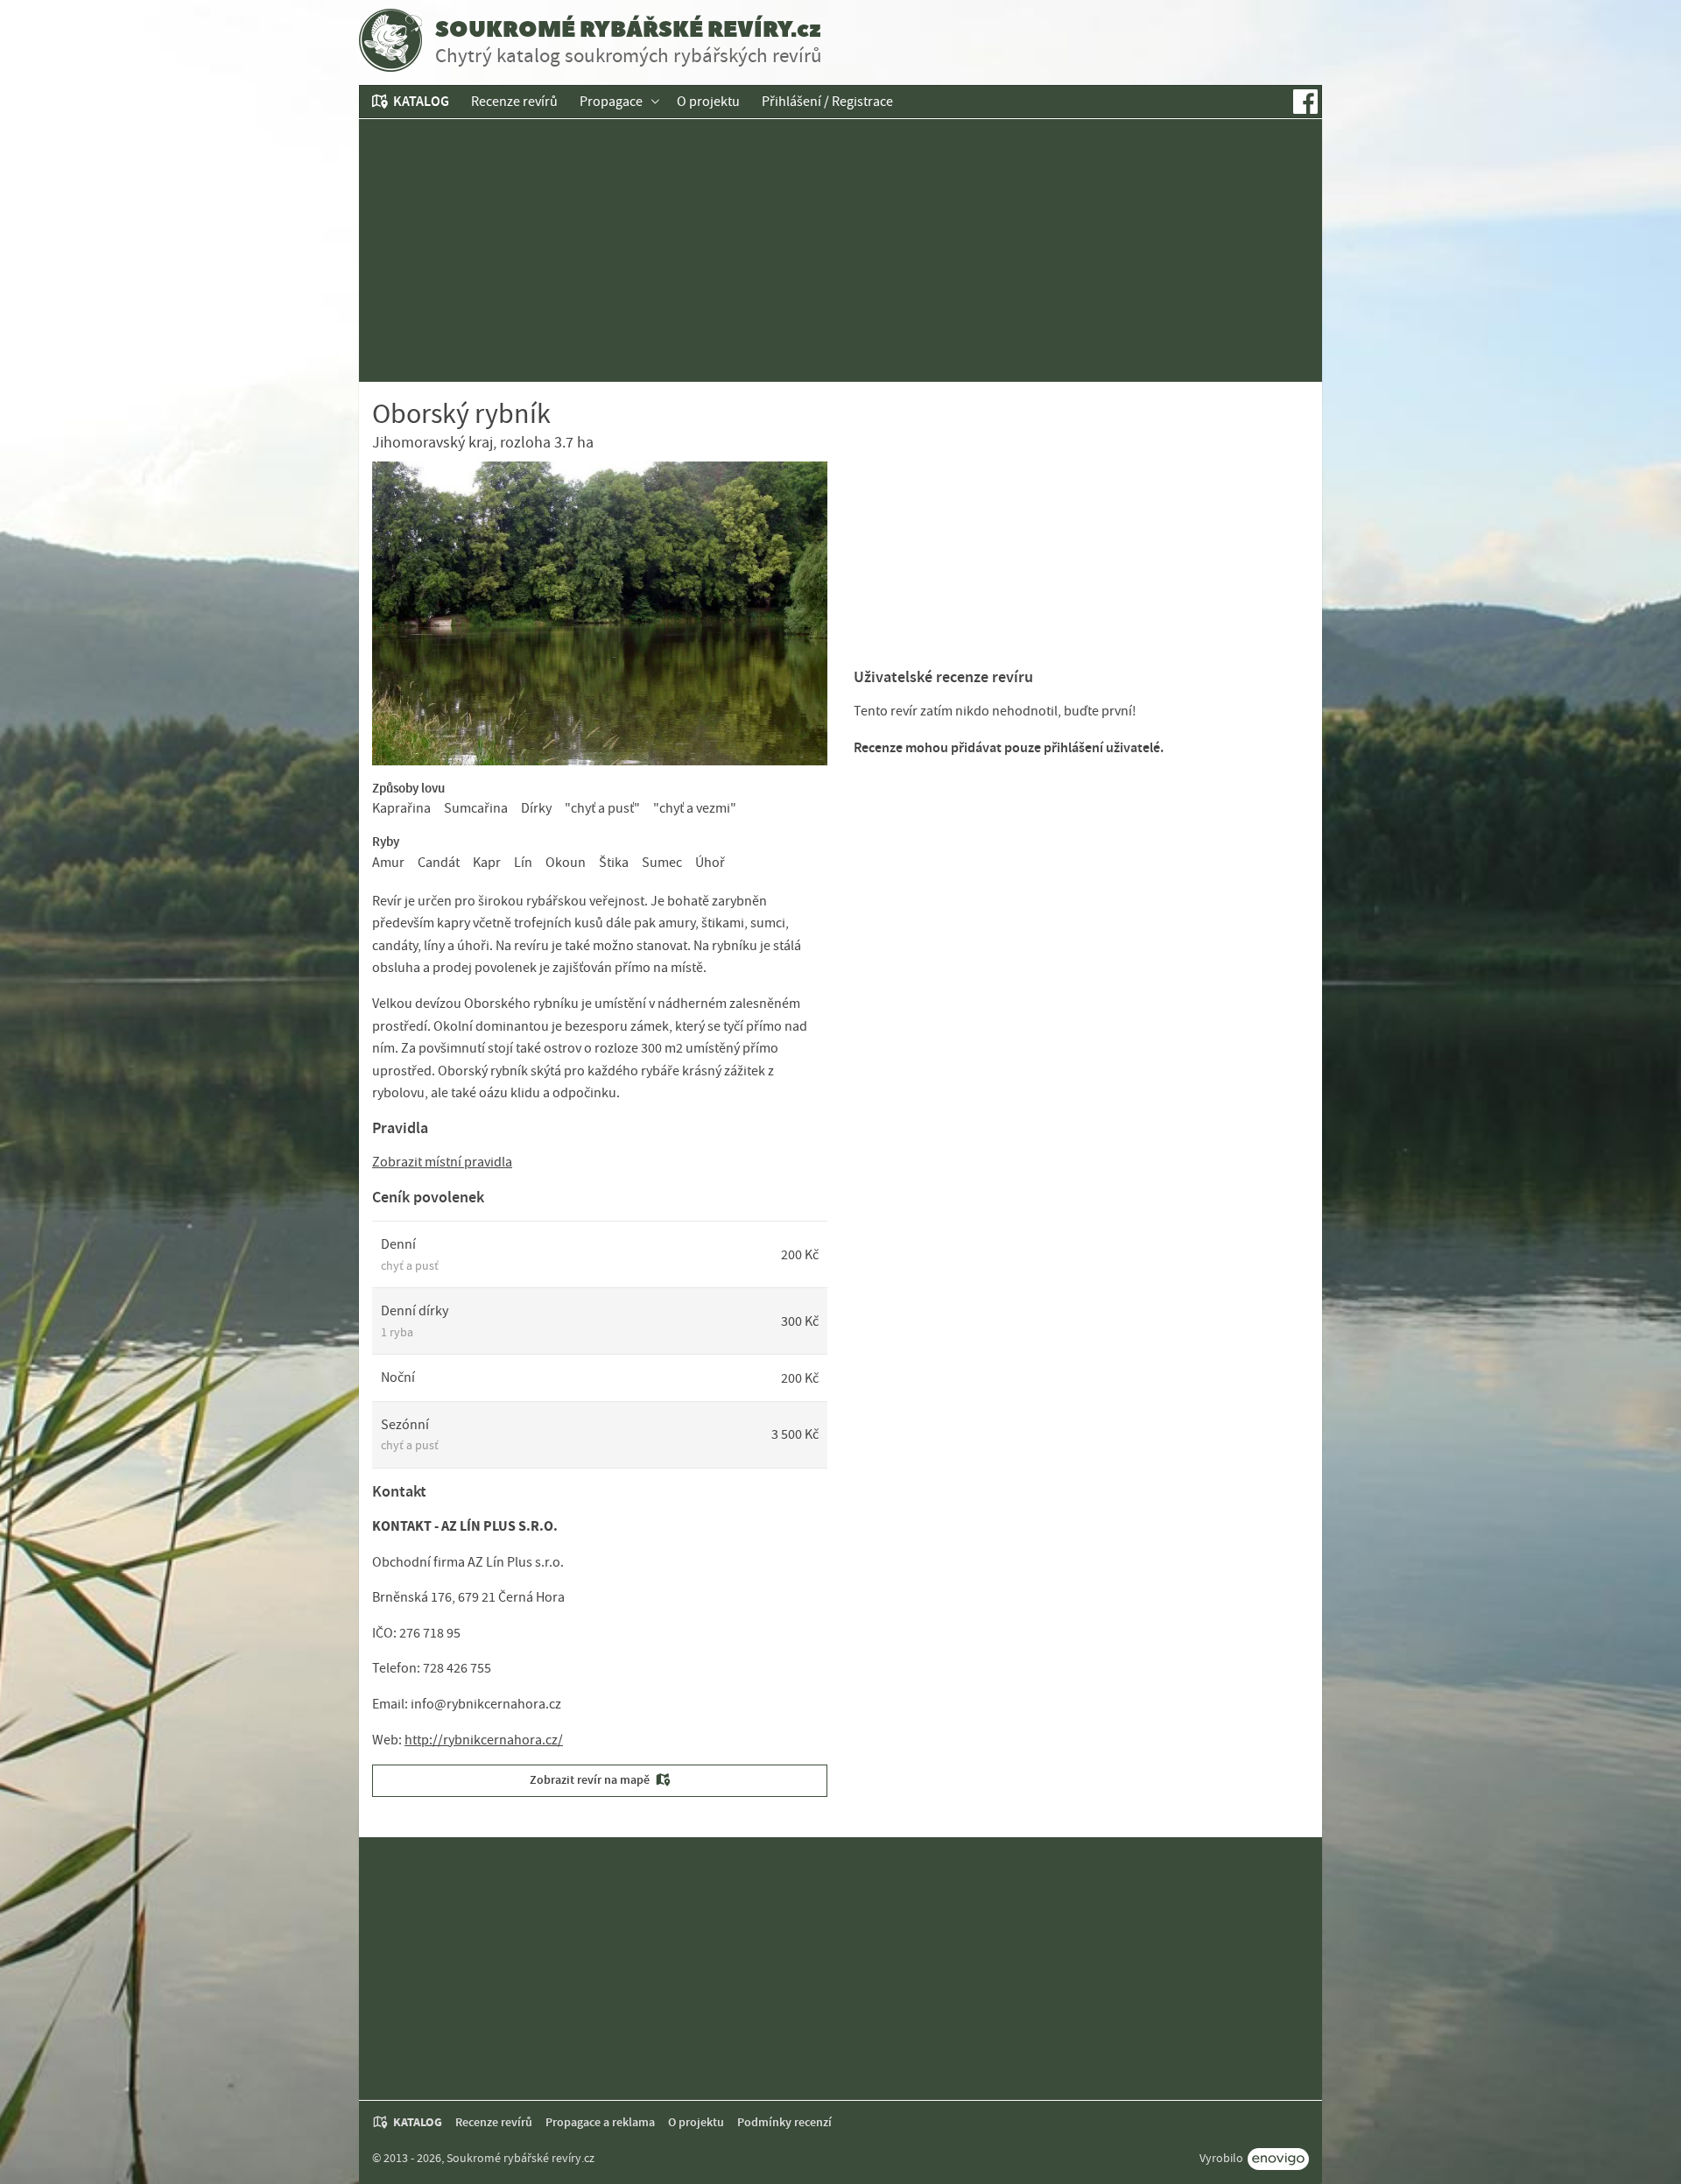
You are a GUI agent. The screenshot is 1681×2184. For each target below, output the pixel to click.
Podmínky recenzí (784, 2122)
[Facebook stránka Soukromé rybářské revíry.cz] (1305, 102)
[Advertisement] (840, 250)
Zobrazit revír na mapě (590, 1780)
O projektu (708, 102)
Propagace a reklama (600, 2122)
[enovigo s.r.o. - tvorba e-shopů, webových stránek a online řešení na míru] (1278, 2159)
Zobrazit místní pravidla (442, 1162)
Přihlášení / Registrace (827, 102)
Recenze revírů (514, 102)
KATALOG (421, 101)
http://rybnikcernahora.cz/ (484, 1740)
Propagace (611, 102)
